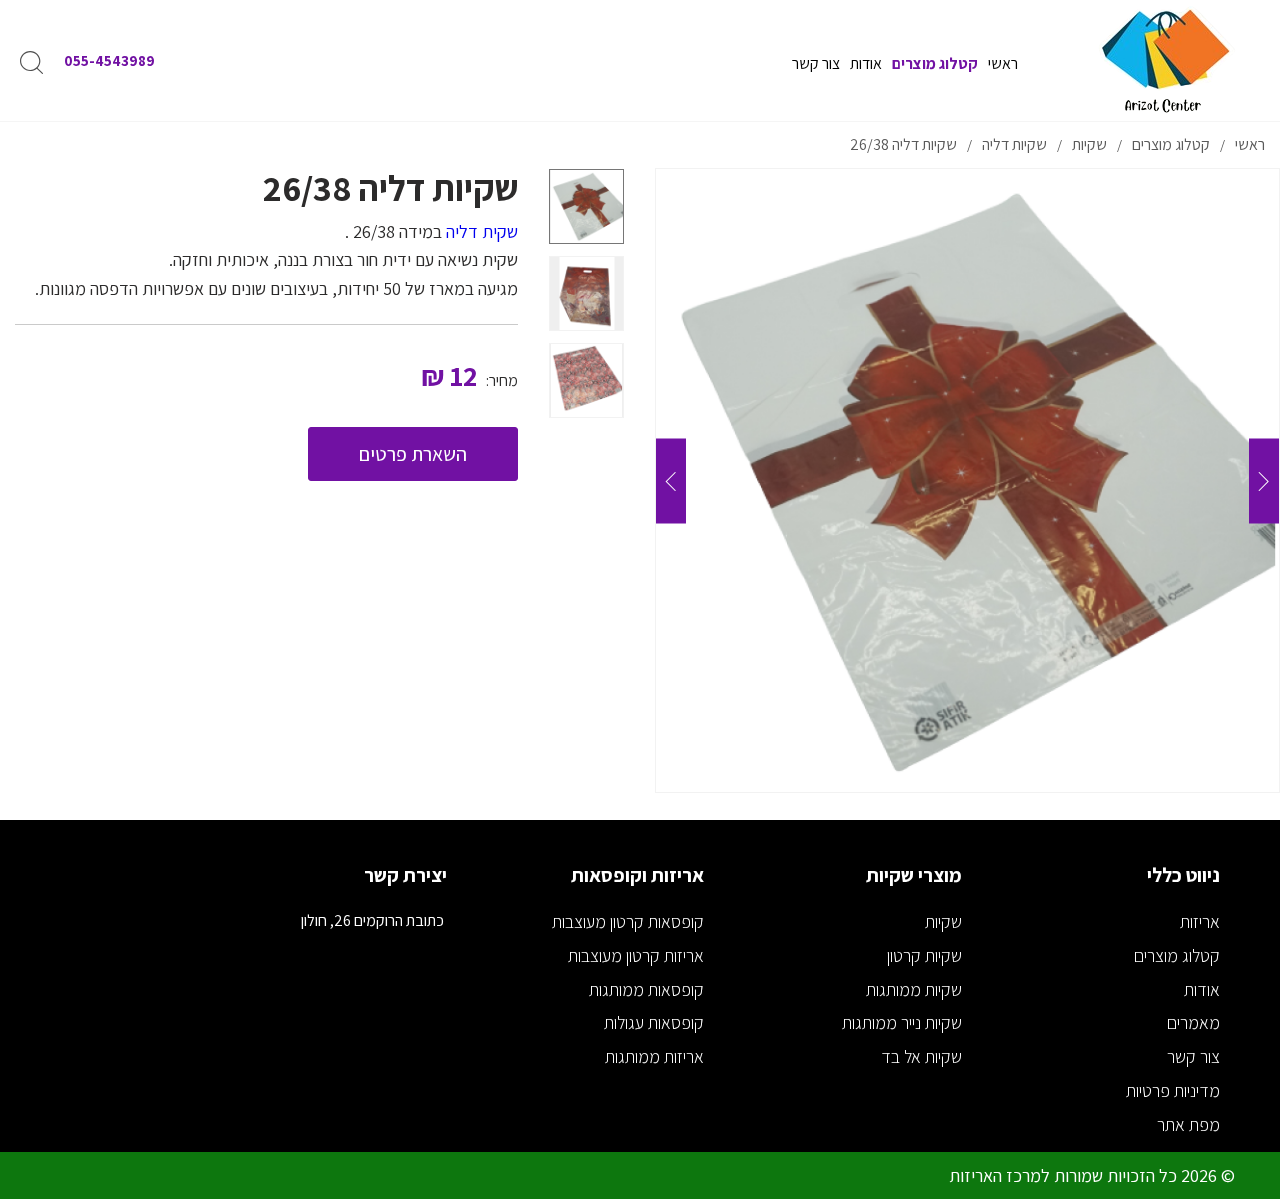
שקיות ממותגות (914, 989)
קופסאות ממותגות (646, 989)
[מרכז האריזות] (1164, 60)
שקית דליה (482, 231)
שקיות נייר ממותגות (902, 1022)
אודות (1202, 989)
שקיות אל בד (921, 1056)
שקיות (943, 921)
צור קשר (1193, 1056)
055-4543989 (109, 60)
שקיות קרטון (924, 955)
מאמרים (1193, 1022)
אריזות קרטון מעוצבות (636, 955)
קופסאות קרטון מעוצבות (628, 921)
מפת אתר (1188, 1124)
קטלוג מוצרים (1177, 955)
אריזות (1200, 921)
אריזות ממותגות (654, 1056)
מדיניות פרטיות (1173, 1090)
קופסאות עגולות (654, 1022)
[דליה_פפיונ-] (967, 480)
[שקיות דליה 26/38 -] (586, 206)
